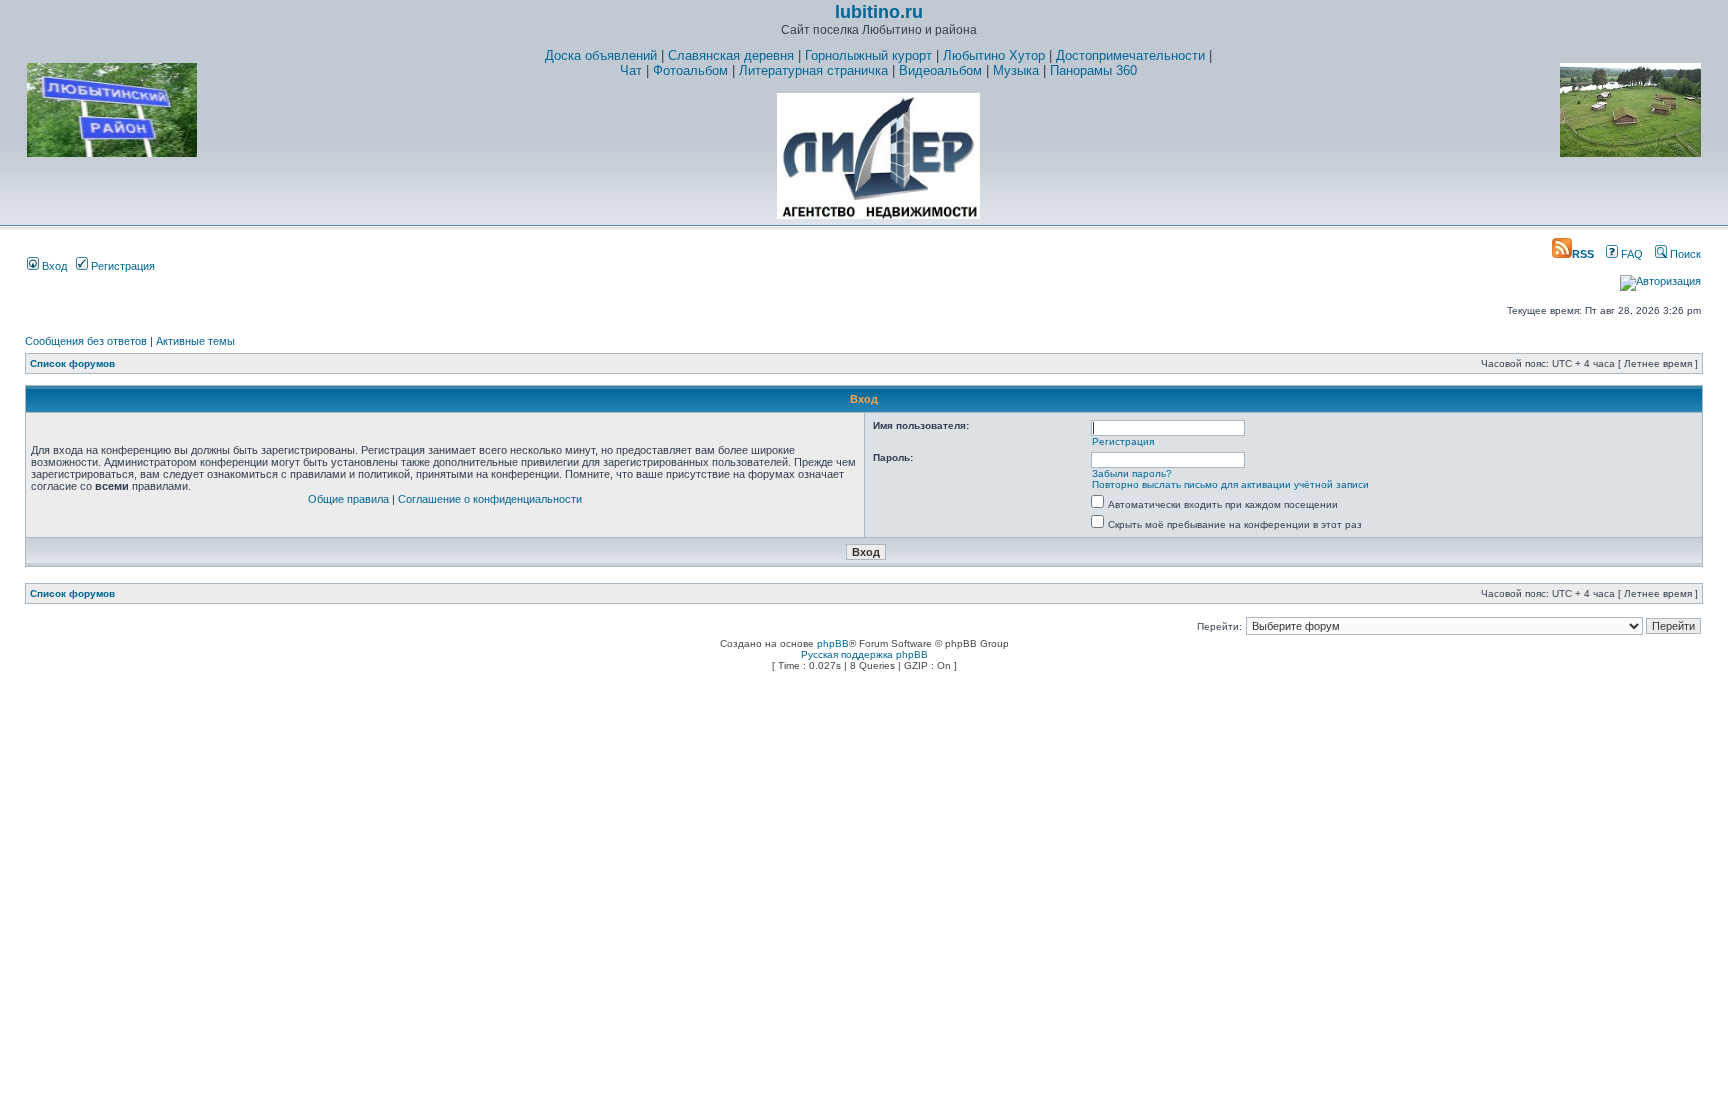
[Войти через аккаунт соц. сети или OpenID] (1660, 278)
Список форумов (72, 363)
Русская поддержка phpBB (864, 654)
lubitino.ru (879, 12)
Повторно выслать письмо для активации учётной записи (1230, 484)
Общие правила (348, 499)
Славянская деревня (731, 55)
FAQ (1630, 254)
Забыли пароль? (1132, 473)
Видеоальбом (940, 70)
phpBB (833, 643)
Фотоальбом (690, 70)
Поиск (1684, 254)
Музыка (1016, 70)
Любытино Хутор (994, 55)
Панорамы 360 (1093, 70)
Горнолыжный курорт (868, 55)
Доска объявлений (601, 55)
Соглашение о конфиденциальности (490, 499)
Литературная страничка (813, 70)
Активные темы (195, 341)
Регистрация (121, 266)
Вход (53, 266)
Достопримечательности (1130, 55)
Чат (631, 70)
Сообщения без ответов (86, 341)
